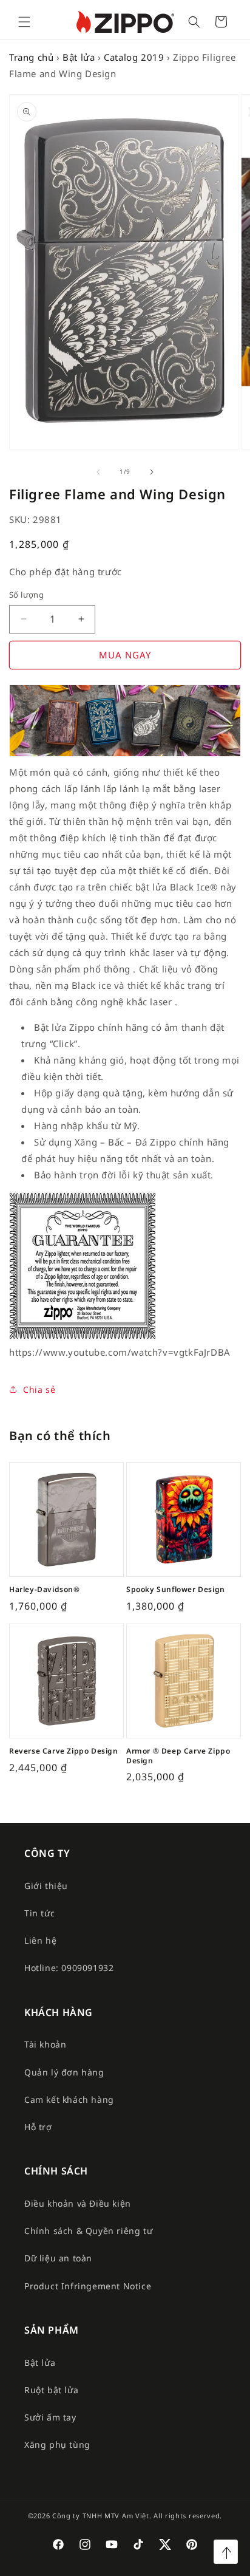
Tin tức (39, 1913)
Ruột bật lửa (51, 2390)
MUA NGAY (125, 655)
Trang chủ (31, 57)
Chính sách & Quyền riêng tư (88, 2231)
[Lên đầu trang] (226, 2552)
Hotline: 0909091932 (69, 1968)
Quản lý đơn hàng (64, 2072)
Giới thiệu (46, 1886)
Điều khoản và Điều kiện (78, 2203)
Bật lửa (79, 57)
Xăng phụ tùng (57, 2444)
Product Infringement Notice (88, 2286)
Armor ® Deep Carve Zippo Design (178, 1756)
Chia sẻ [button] (39, 1389)
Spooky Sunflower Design (176, 1590)
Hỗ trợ (38, 2127)
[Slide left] (98, 472)
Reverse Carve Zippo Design (64, 1751)
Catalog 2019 (134, 57)
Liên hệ (40, 1940)
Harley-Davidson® (45, 1590)
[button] (24, 22)
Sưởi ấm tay (50, 2417)
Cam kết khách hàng (69, 2099)
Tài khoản (45, 2044)
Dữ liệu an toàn (58, 2258)
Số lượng (26, 595)
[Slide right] (152, 472)
